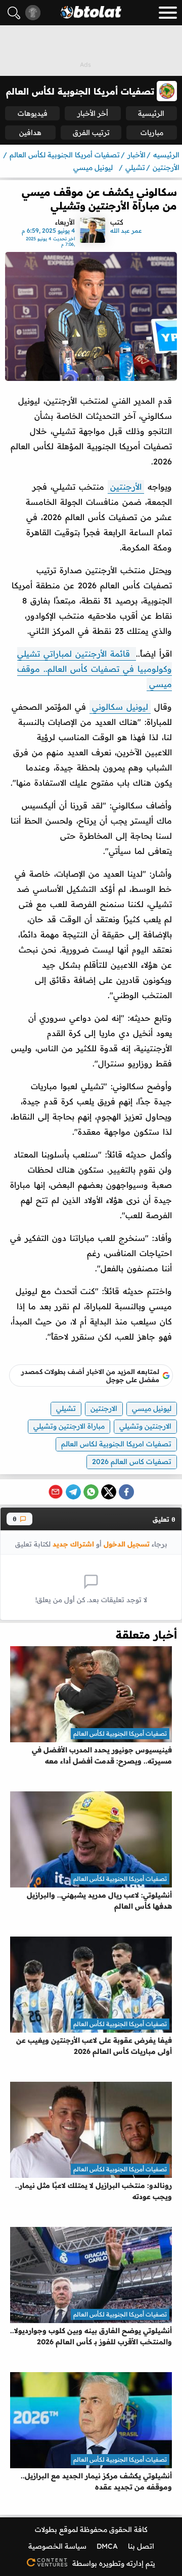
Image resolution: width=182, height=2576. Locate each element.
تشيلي (66, 1408)
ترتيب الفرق (91, 133)
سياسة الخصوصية (57, 2546)
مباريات (152, 133)
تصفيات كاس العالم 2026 (132, 1462)
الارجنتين (104, 1408)
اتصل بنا (141, 2546)
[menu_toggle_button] (168, 13)
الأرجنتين (126, 487)
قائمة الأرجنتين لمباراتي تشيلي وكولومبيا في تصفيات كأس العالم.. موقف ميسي (95, 669)
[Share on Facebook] (126, 1492)
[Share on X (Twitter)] (109, 1492)
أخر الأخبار (93, 113)
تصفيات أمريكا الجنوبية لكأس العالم (120, 1733)
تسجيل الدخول (127, 1544)
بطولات (46, 2529)
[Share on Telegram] (73, 1492)
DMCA (107, 2546)
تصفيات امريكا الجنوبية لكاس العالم (116, 1444)
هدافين (30, 133)
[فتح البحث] (14, 13)
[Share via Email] (56, 1492)
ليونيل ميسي (152, 1408)
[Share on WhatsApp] (91, 1492)
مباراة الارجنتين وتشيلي (69, 1426)
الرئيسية (151, 113)
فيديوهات (33, 113)
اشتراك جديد (73, 1544)
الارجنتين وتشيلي (145, 1426)
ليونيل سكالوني (120, 707)
